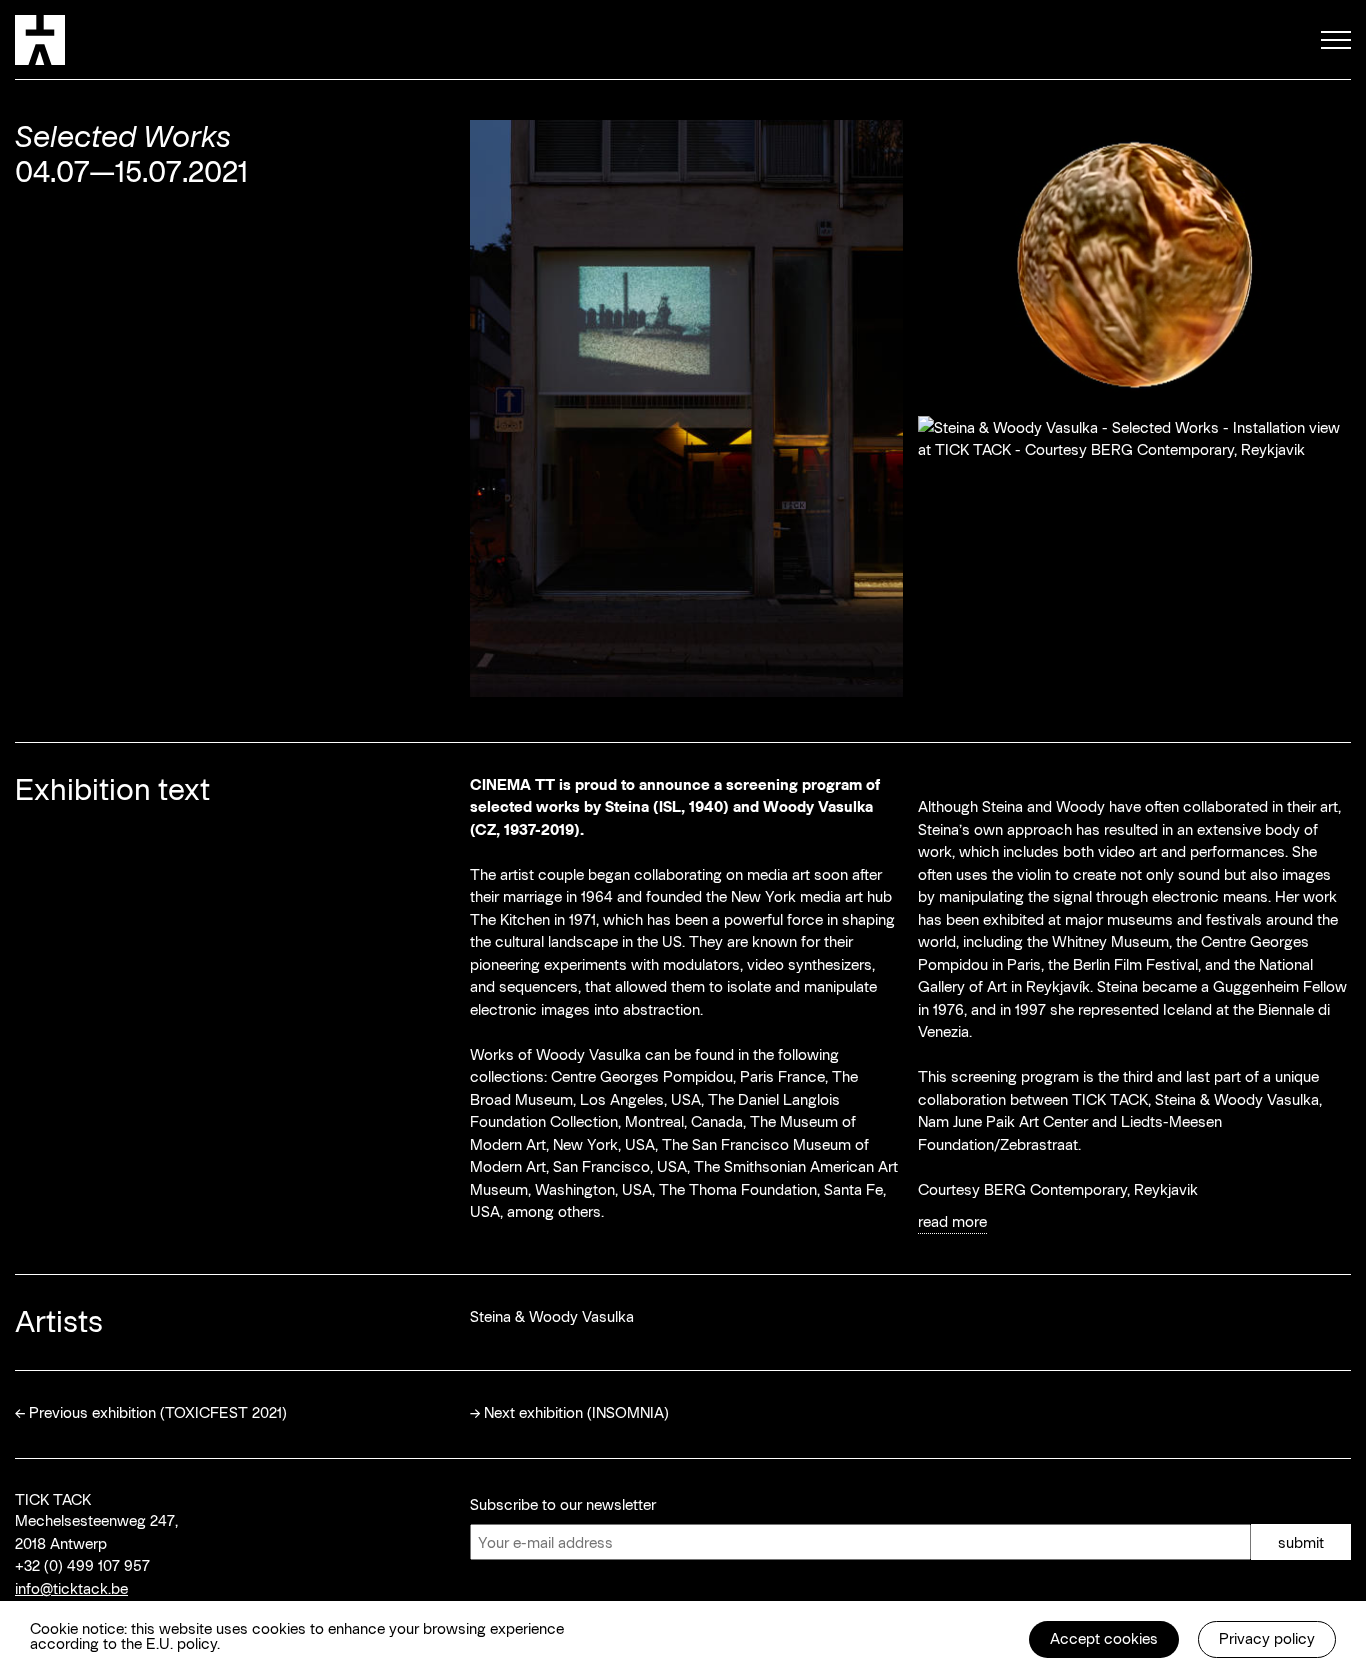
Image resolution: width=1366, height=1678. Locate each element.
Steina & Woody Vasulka (552, 1316)
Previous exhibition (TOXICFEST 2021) (158, 1412)
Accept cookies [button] (1104, 1638)
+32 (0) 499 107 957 (82, 1565)
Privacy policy (1267, 1638)
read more (952, 1221)
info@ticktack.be (71, 1588)
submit (1301, 1542)
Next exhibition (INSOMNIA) (576, 1412)
